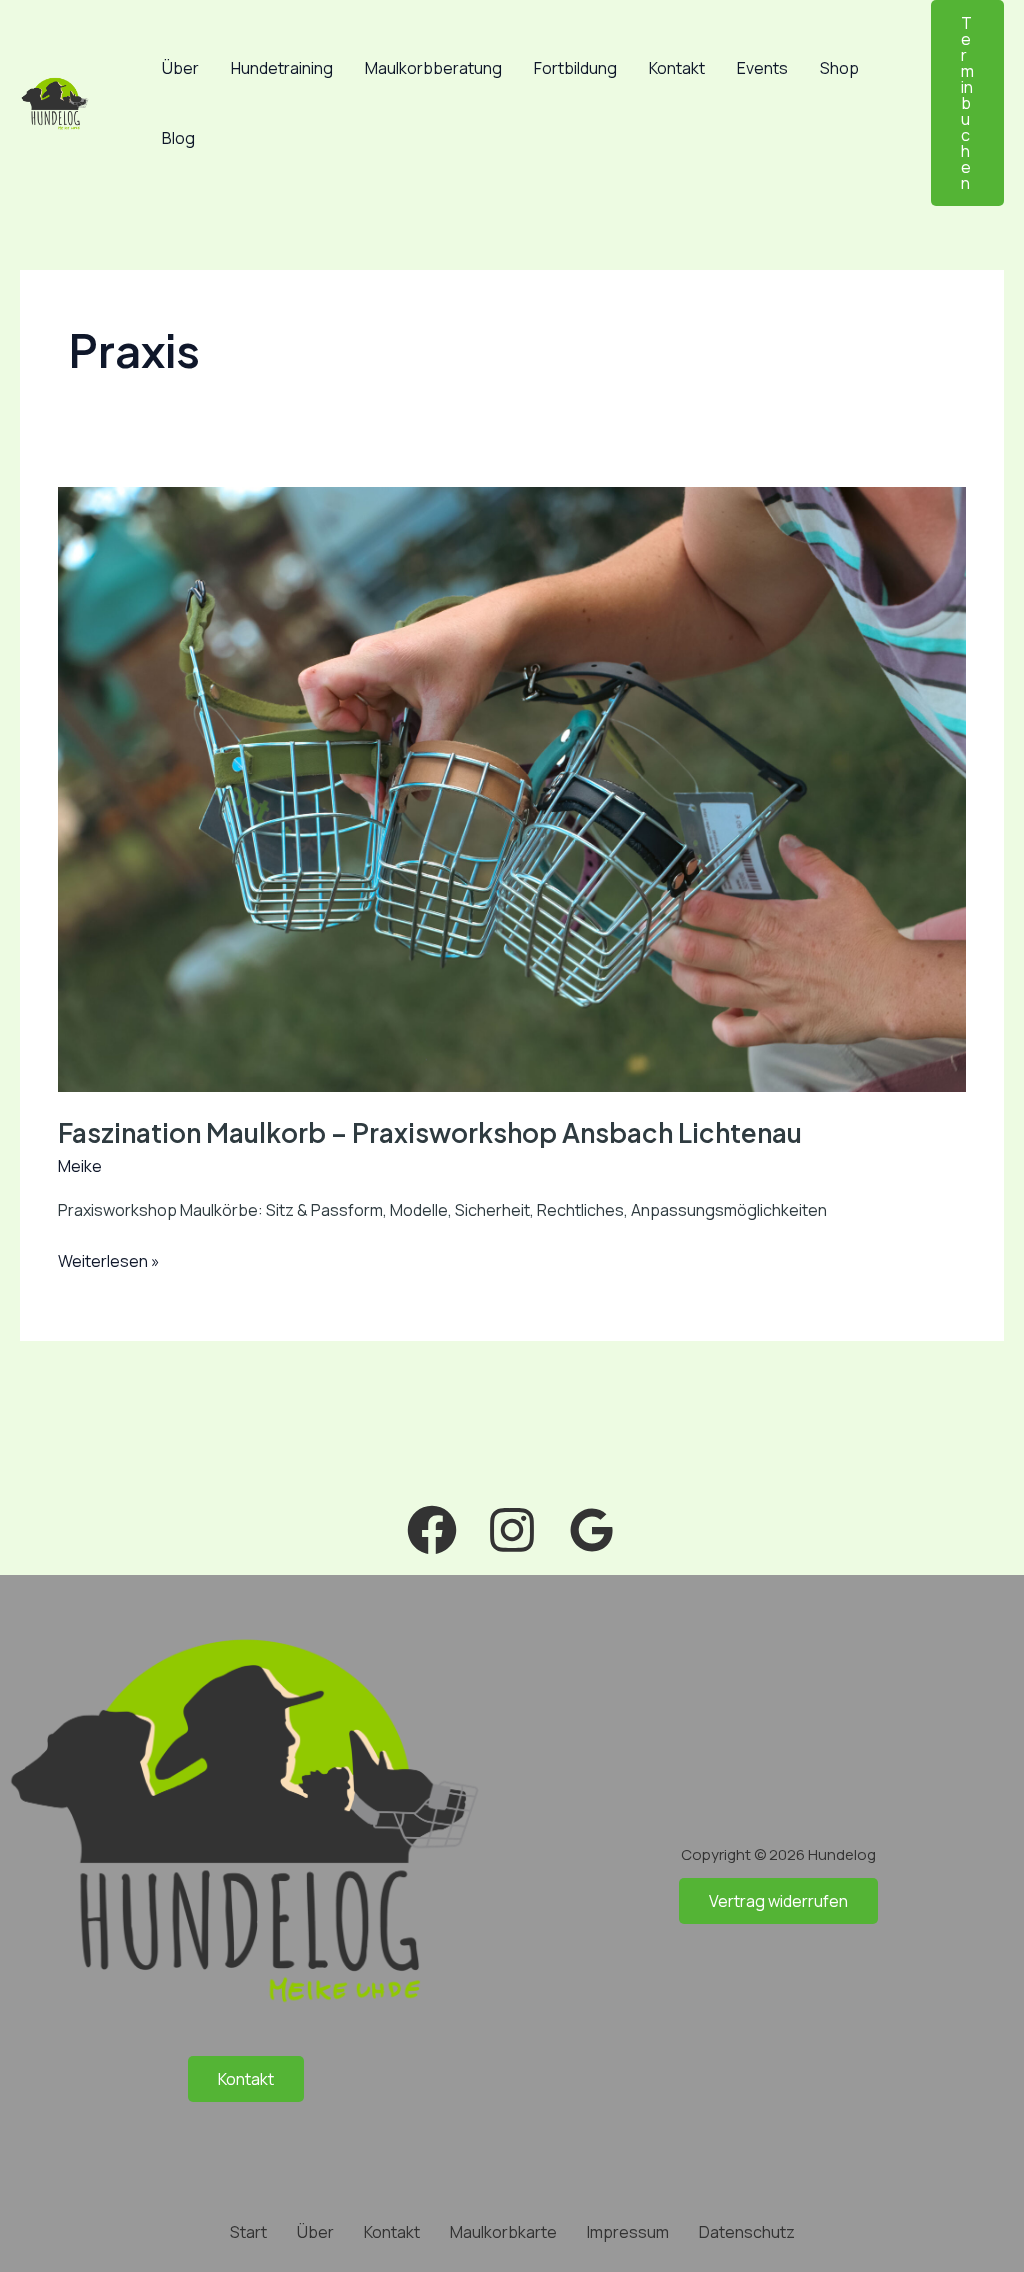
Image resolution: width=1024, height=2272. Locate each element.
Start (248, 2232)
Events (762, 68)
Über (180, 68)
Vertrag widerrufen (778, 1901)
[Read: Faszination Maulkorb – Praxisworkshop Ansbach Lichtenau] (511, 788)
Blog (178, 138)
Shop (839, 68)
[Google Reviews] (592, 1530)
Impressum (628, 2232)
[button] (967, 103)
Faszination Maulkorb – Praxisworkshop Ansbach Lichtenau (430, 1132)
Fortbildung (575, 68)
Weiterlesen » (109, 1260)
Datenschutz (747, 2232)
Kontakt (677, 68)
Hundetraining (282, 68)
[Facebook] (432, 1530)
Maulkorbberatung (433, 68)
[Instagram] (512, 1530)
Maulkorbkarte (503, 2232)
